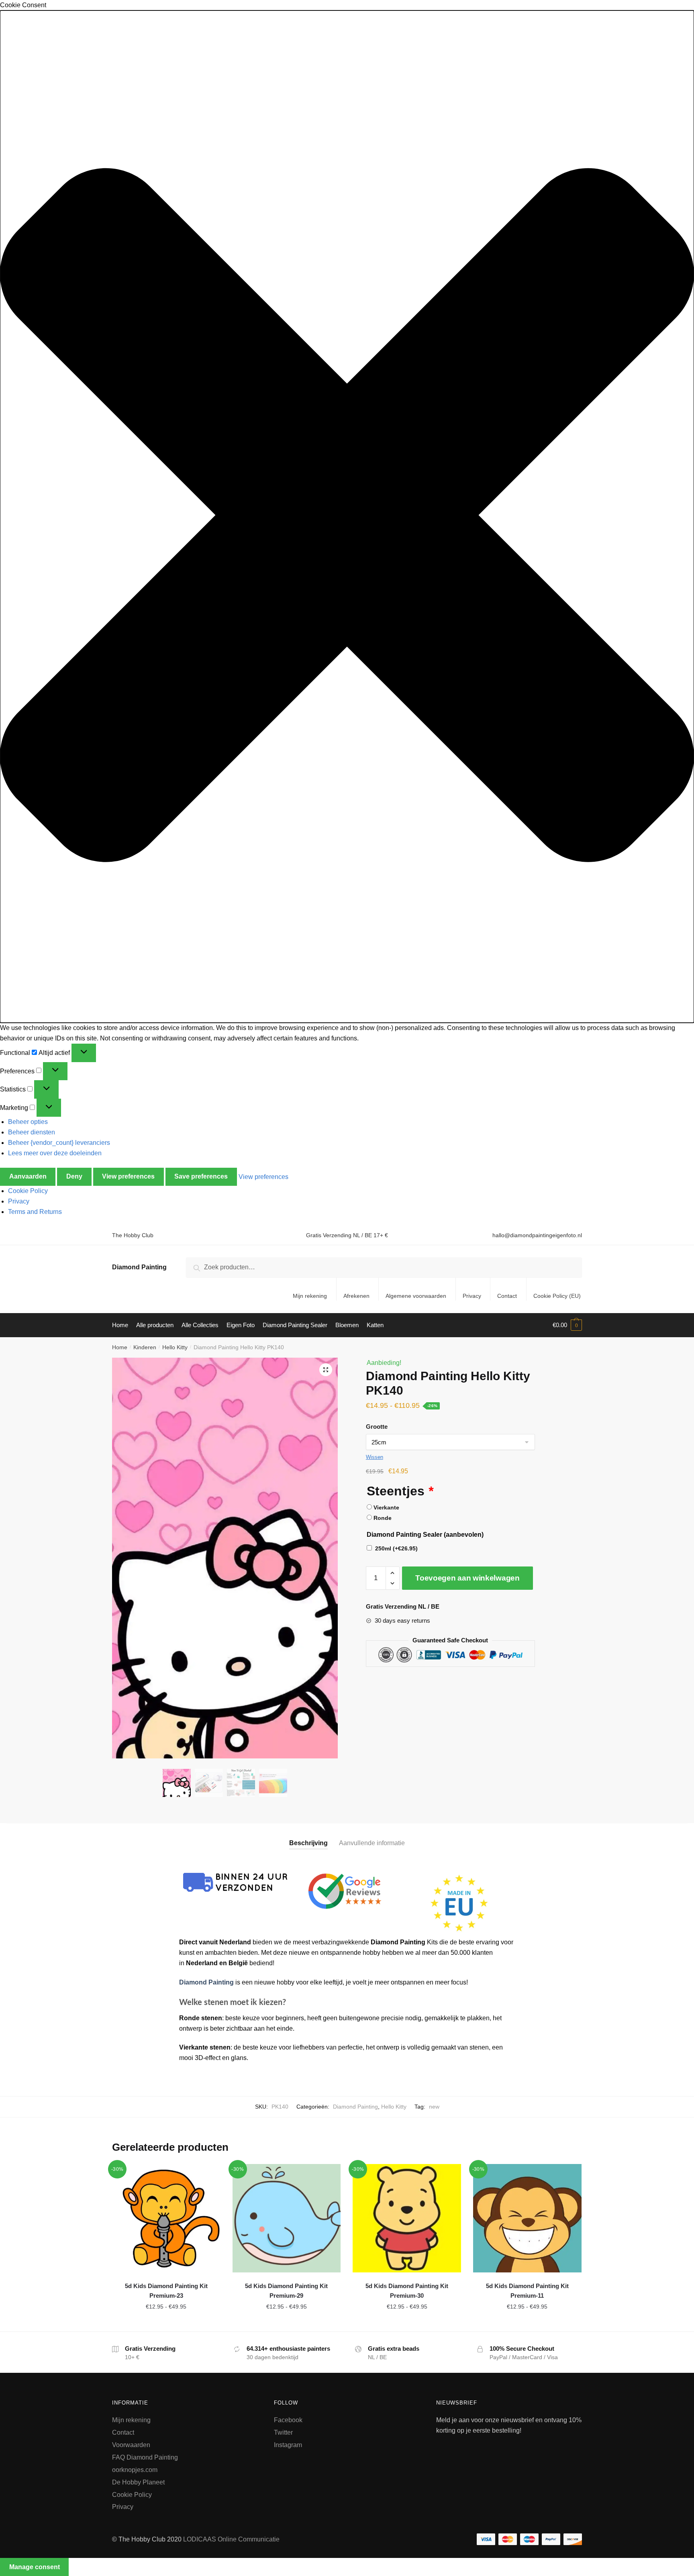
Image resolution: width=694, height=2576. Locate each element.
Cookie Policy (28, 1191)
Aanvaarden (28, 1176)
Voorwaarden (131, 2445)
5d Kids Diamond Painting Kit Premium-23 (166, 2291)
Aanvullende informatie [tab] (372, 1843)
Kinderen (145, 1347)
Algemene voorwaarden (416, 1296)
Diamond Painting (139, 1267)
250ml (396, 1548)
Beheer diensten (32, 1132)
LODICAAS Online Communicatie (231, 2539)
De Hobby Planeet (138, 2482)
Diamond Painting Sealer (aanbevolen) (425, 1535)
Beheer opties (28, 1122)
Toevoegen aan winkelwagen (467, 1578)
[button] (347, 517)
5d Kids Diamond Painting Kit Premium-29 (286, 2291)
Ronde (383, 1518)
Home (120, 1347)
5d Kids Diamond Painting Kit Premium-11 (527, 2291)
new (434, 2107)
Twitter (283, 2432)
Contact (507, 1296)
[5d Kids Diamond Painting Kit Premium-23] (166, 2218)
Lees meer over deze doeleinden (55, 1153)
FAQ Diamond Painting (145, 2457)
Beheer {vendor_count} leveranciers (59, 1143)
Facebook (288, 2420)
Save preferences (201, 1176)
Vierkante (386, 1507)
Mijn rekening (310, 1296)
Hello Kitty (175, 1347)
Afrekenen (356, 1296)
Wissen (375, 1457)
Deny (74, 1176)
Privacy (19, 1201)
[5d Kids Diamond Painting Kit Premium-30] (407, 2218)
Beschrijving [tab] (308, 1843)
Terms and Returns (35, 1212)
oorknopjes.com (135, 2470)
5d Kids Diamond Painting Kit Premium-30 (407, 2291)
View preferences (128, 1176)
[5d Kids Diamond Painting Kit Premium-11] (527, 2218)
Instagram (288, 2445)
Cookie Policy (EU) (557, 1296)
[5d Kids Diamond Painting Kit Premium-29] (287, 2218)
